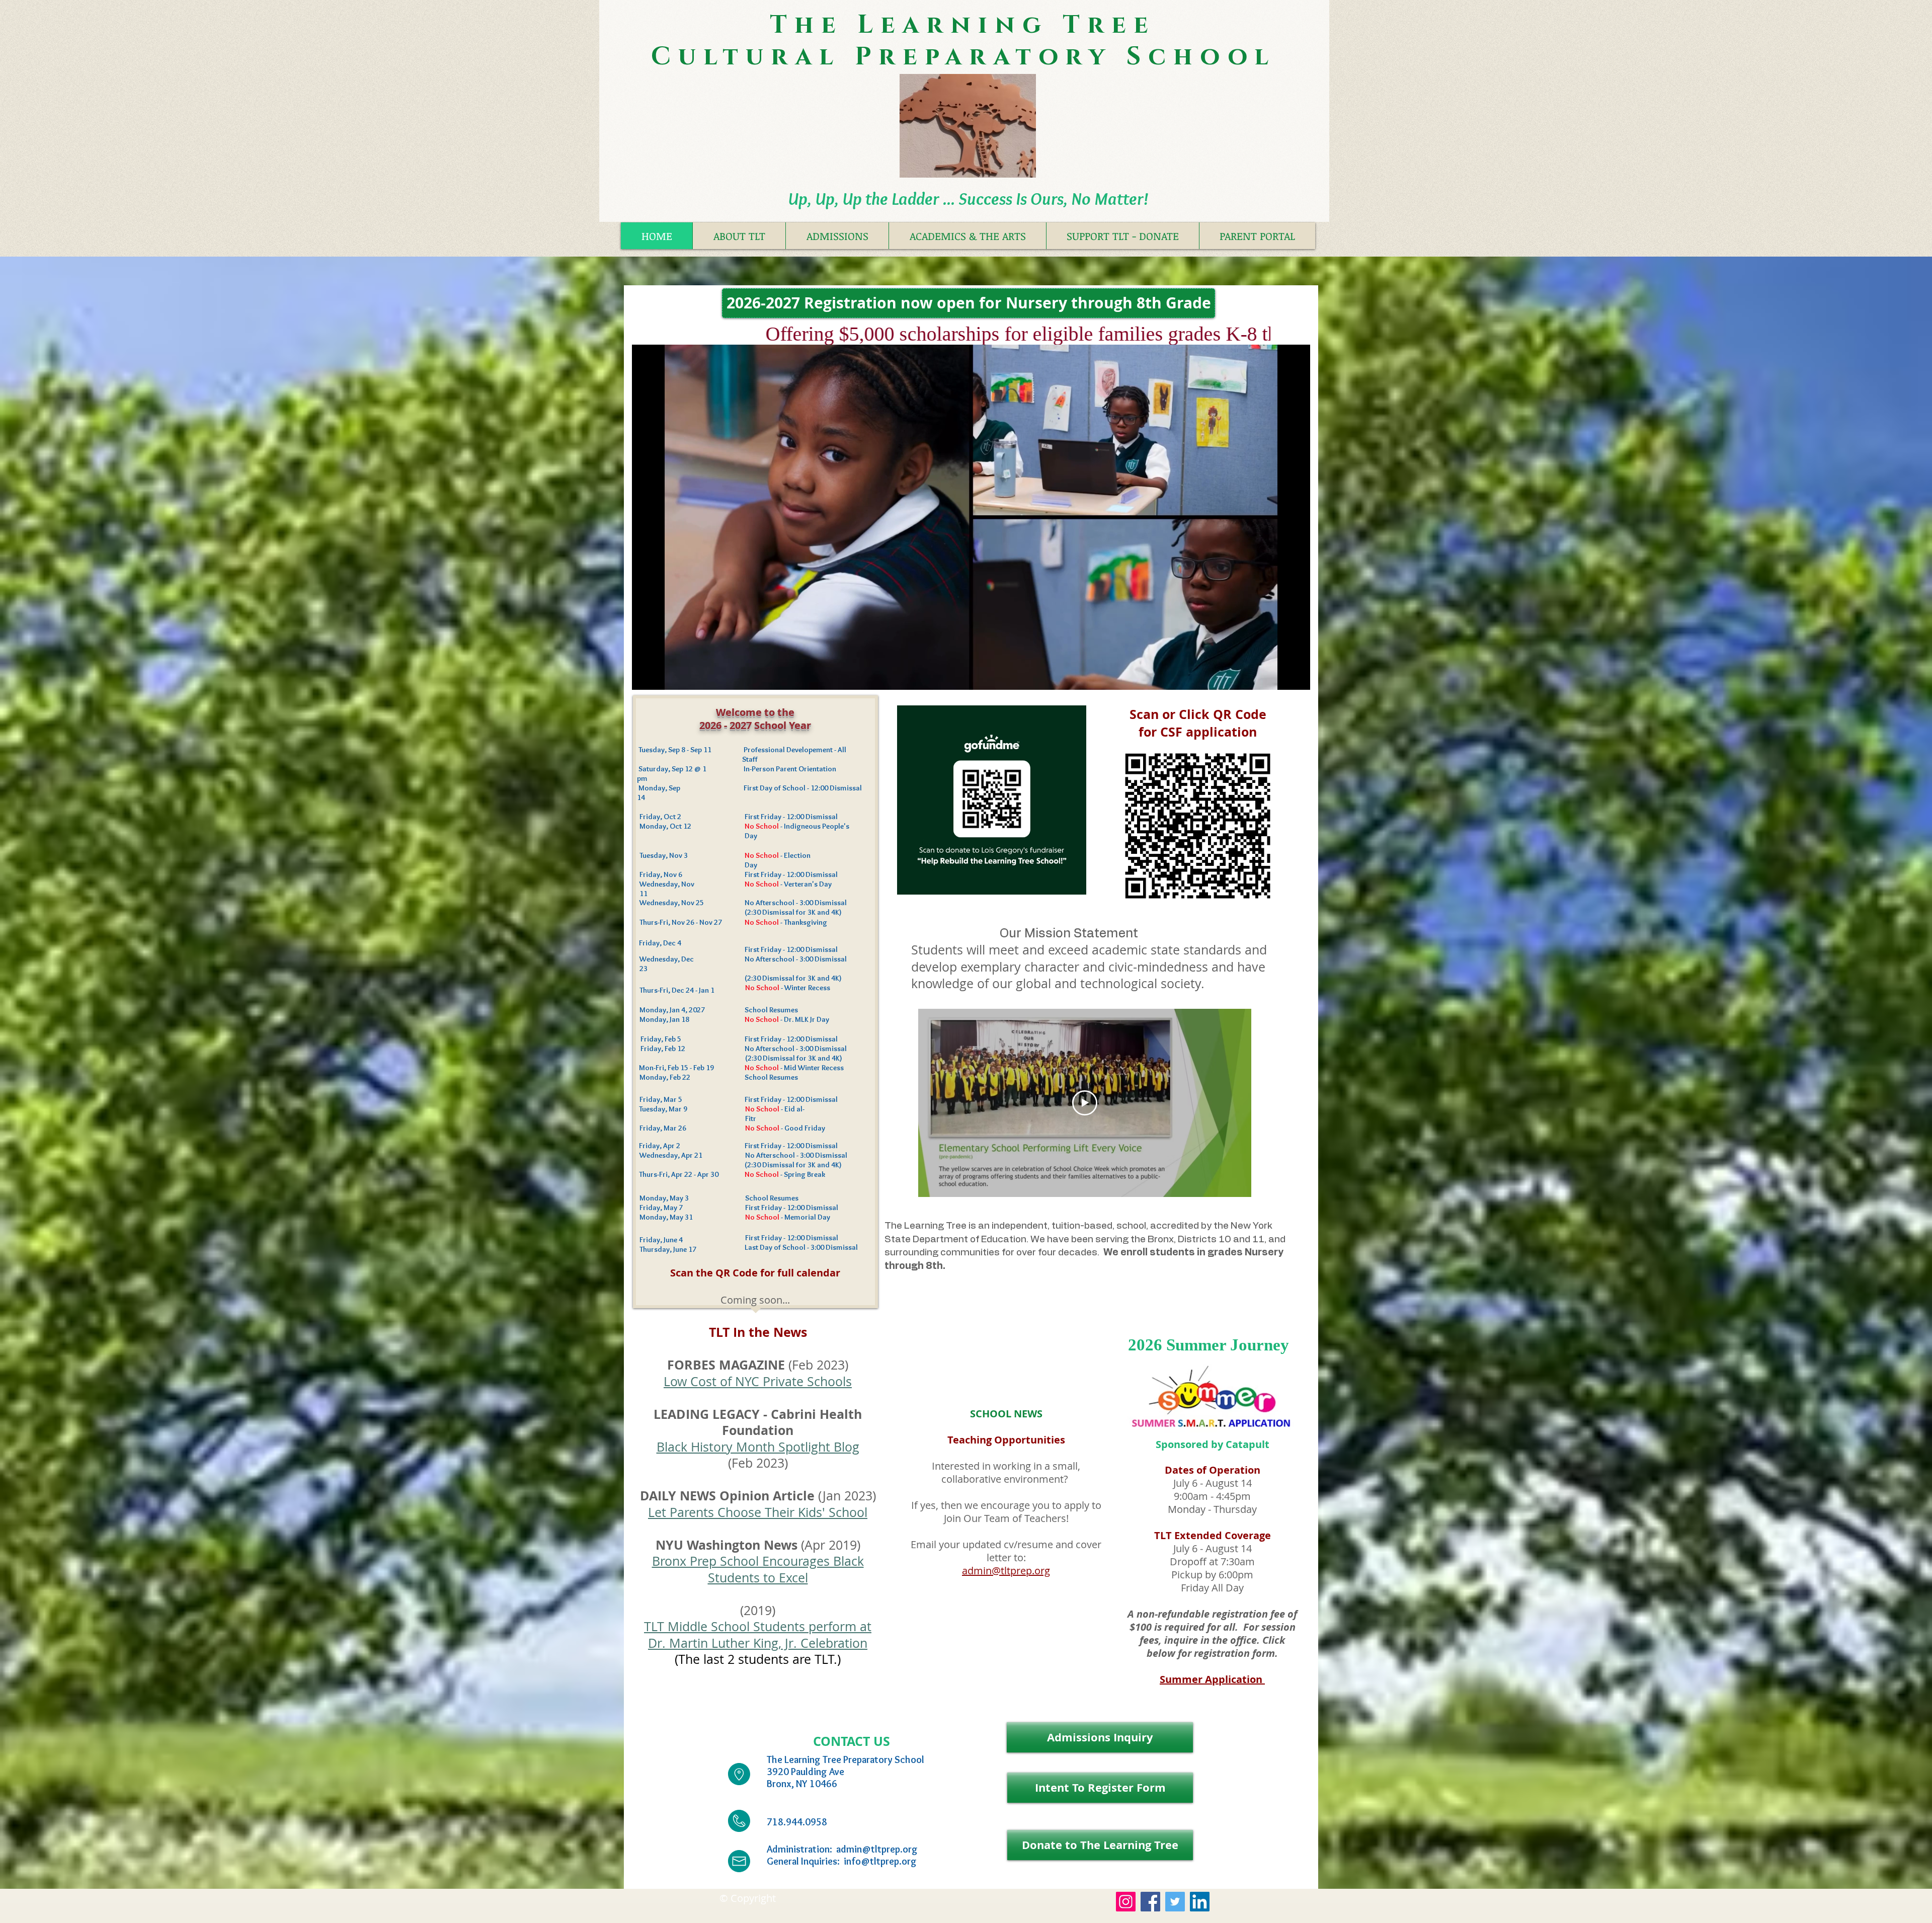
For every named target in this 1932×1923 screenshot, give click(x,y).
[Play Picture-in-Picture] (1279, 676)
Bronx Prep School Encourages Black (758, 1561)
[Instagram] (1126, 1902)
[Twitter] (1175, 1902)
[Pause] (645, 676)
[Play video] (1085, 1103)
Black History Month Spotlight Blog (758, 1447)
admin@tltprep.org (1006, 1571)
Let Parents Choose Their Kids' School (758, 1512)
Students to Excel (758, 1578)
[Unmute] (662, 676)
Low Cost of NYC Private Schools (758, 1381)
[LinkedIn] (1200, 1902)
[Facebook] (1150, 1902)
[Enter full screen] (1297, 676)
